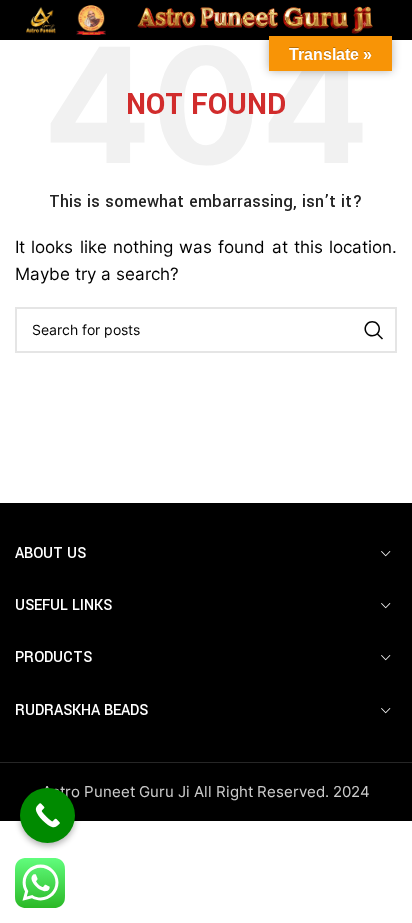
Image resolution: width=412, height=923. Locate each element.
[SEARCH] (374, 330)
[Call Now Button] (47, 815)
